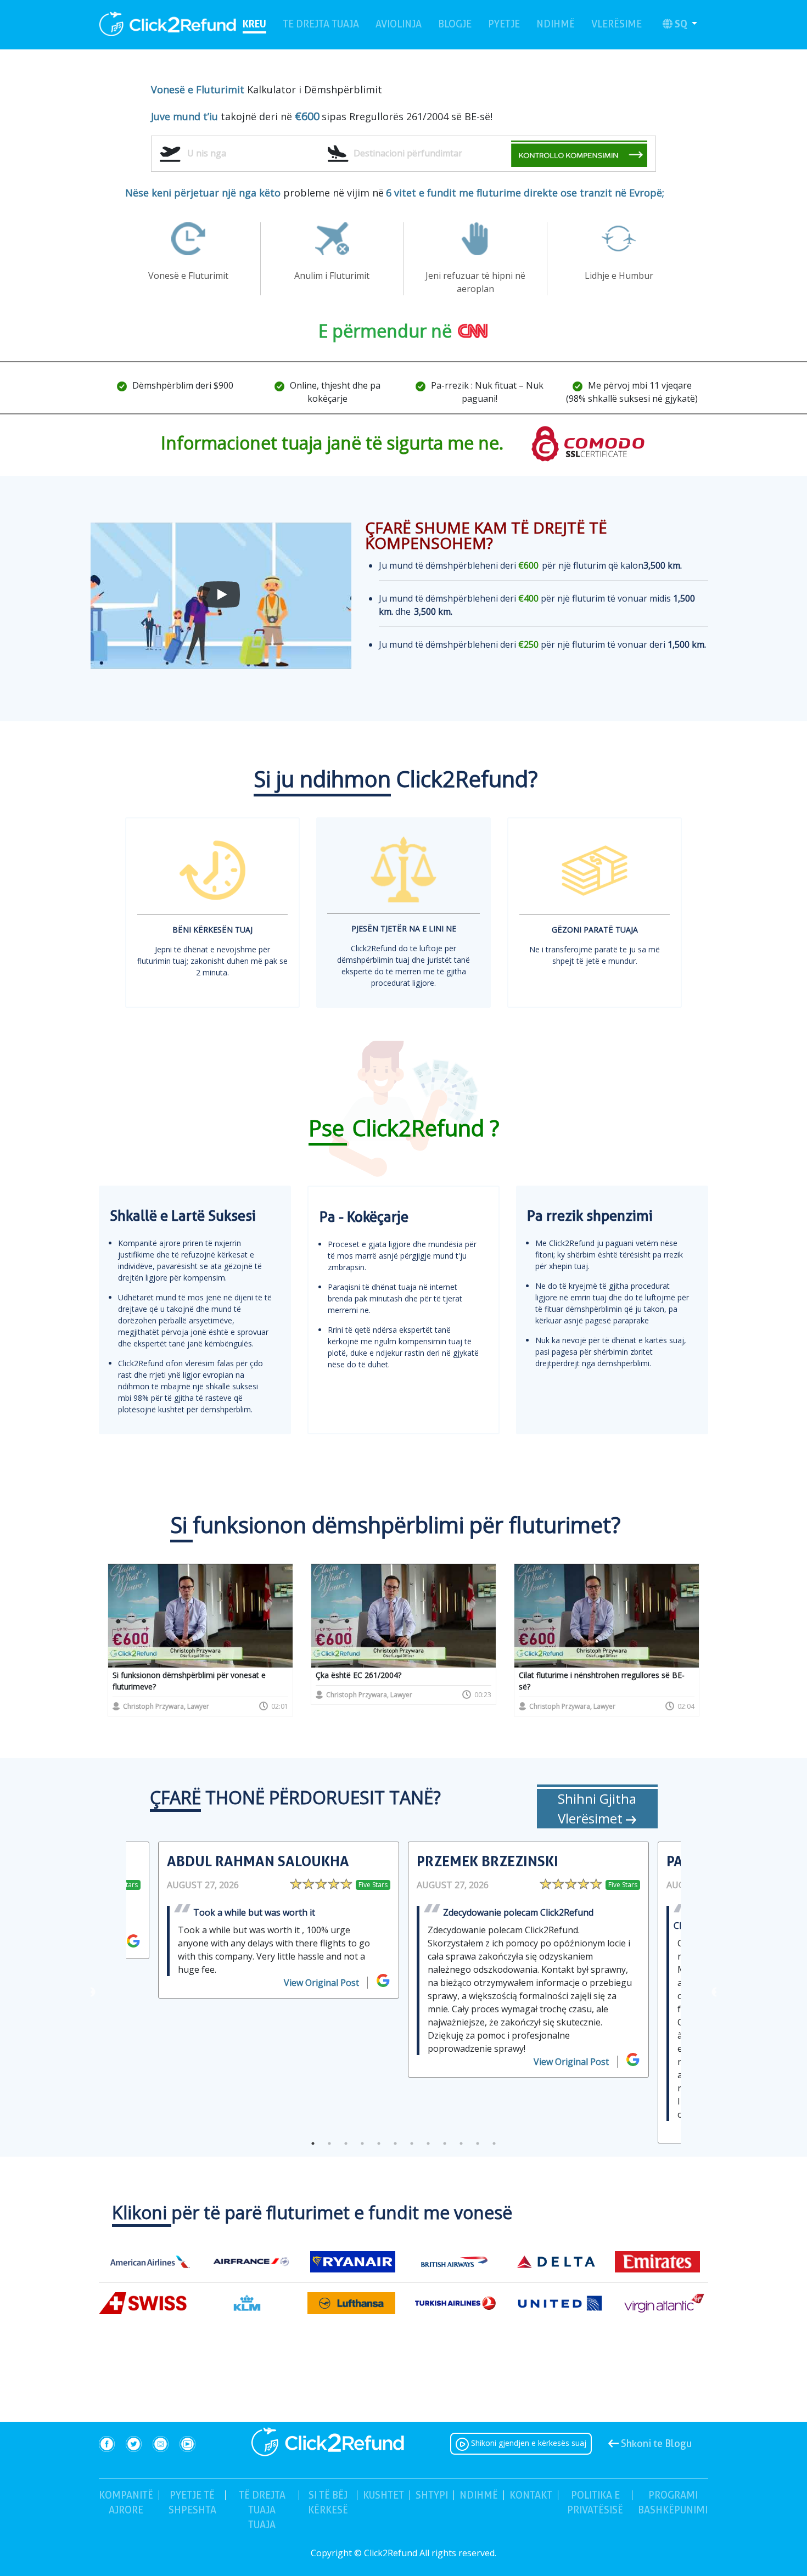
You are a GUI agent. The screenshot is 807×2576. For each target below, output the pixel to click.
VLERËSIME (617, 24)
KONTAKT (531, 2495)
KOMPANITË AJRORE (126, 2502)
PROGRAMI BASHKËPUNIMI (673, 2502)
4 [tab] (362, 2143)
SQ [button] (682, 24)
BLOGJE (455, 24)
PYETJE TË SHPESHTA (194, 2502)
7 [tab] (412, 2143)
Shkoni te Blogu (655, 2443)
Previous (91, 1993)
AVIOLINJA (399, 24)
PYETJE (504, 24)
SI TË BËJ (328, 2502)
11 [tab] (478, 2143)
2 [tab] (329, 2143)
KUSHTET (383, 2495)
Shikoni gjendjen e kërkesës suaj (528, 2443)
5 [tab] (379, 2143)
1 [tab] (313, 2143)
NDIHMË (556, 24)
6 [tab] (395, 2143)
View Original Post (321, 1983)
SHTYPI (432, 2495)
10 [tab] (461, 2143)
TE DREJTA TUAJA (321, 24)
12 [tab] (494, 2143)
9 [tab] (445, 2143)
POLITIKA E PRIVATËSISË (595, 2502)
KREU (254, 23)
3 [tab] (346, 2143)
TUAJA (262, 2510)
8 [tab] (428, 2143)
